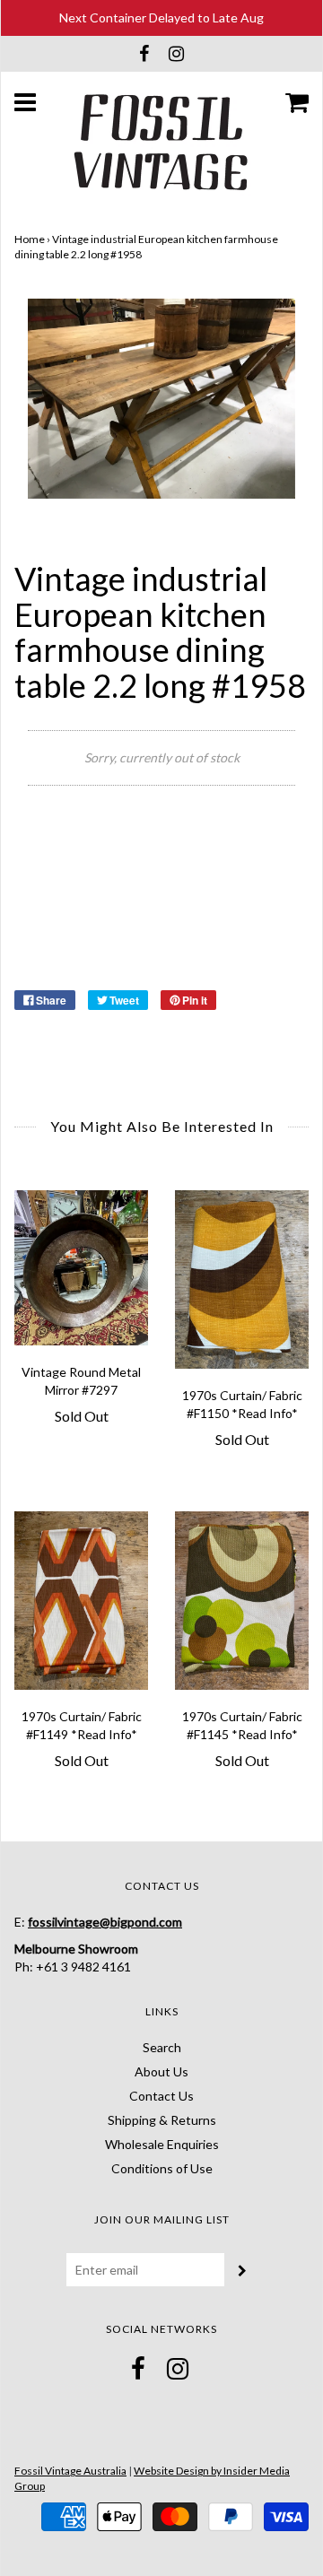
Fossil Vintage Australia (70, 2471)
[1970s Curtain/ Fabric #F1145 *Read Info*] (242, 1601)
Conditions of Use (162, 2168)
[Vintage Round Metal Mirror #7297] (81, 1267)
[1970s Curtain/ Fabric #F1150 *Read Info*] (242, 1279)
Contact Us (161, 2096)
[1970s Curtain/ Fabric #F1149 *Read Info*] (81, 1601)
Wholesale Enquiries (162, 2144)
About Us (161, 2071)
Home (30, 239)
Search (162, 2047)
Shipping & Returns (162, 2120)
